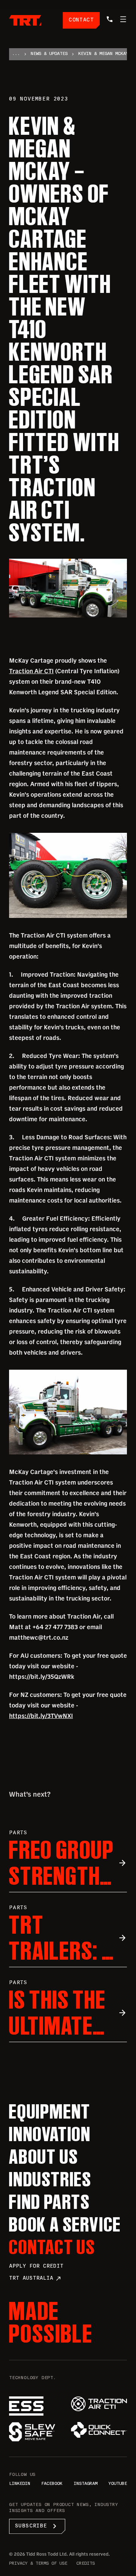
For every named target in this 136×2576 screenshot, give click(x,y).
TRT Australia (35, 2279)
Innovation (50, 2134)
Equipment (50, 2111)
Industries (50, 2179)
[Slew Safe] (37, 2432)
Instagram (86, 2484)
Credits (86, 2564)
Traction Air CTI (31, 671)
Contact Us (52, 2247)
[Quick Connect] (99, 2430)
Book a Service (65, 2224)
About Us (44, 2157)
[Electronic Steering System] (37, 2406)
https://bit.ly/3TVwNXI (41, 1716)
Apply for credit (36, 2266)
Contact (81, 20)
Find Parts (50, 2202)
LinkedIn (20, 2484)
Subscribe (37, 2526)
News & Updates (49, 54)
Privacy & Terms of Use (38, 2564)
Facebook (52, 2484)
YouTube (118, 2484)
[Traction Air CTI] (99, 2404)
